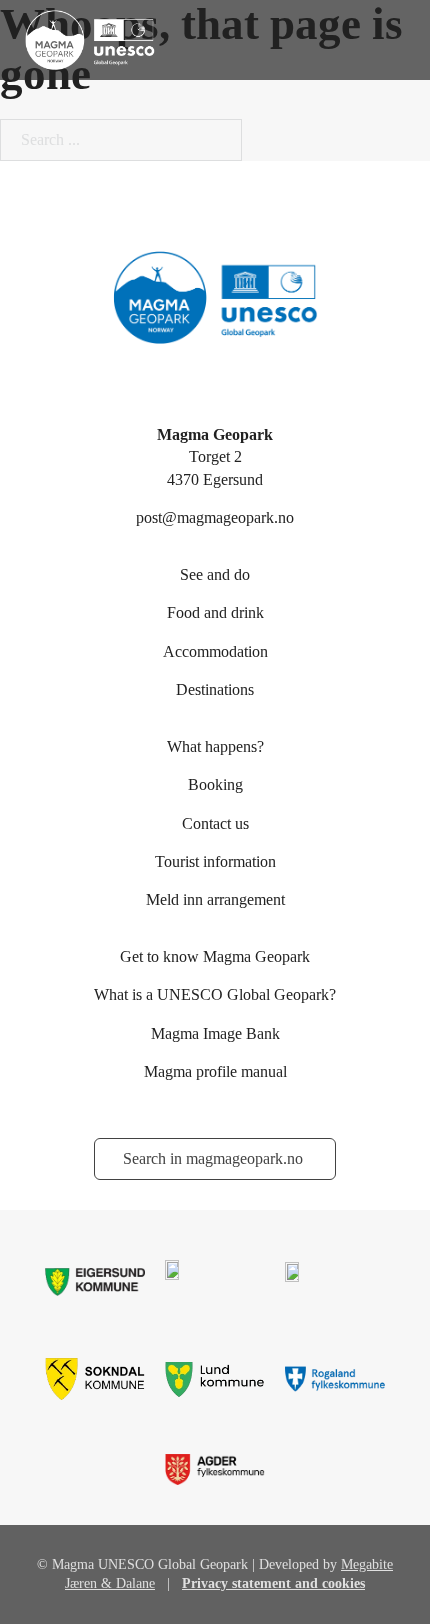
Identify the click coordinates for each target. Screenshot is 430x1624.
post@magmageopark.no (215, 517)
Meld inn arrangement (215, 899)
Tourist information (215, 861)
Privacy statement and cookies (273, 1583)
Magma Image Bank (215, 1033)
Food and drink (215, 612)
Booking (215, 784)
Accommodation (215, 651)
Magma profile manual (215, 1071)
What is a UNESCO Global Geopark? (215, 994)
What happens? (215, 746)
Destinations (215, 689)
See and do (215, 574)
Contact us (215, 823)
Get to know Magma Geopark (215, 956)
